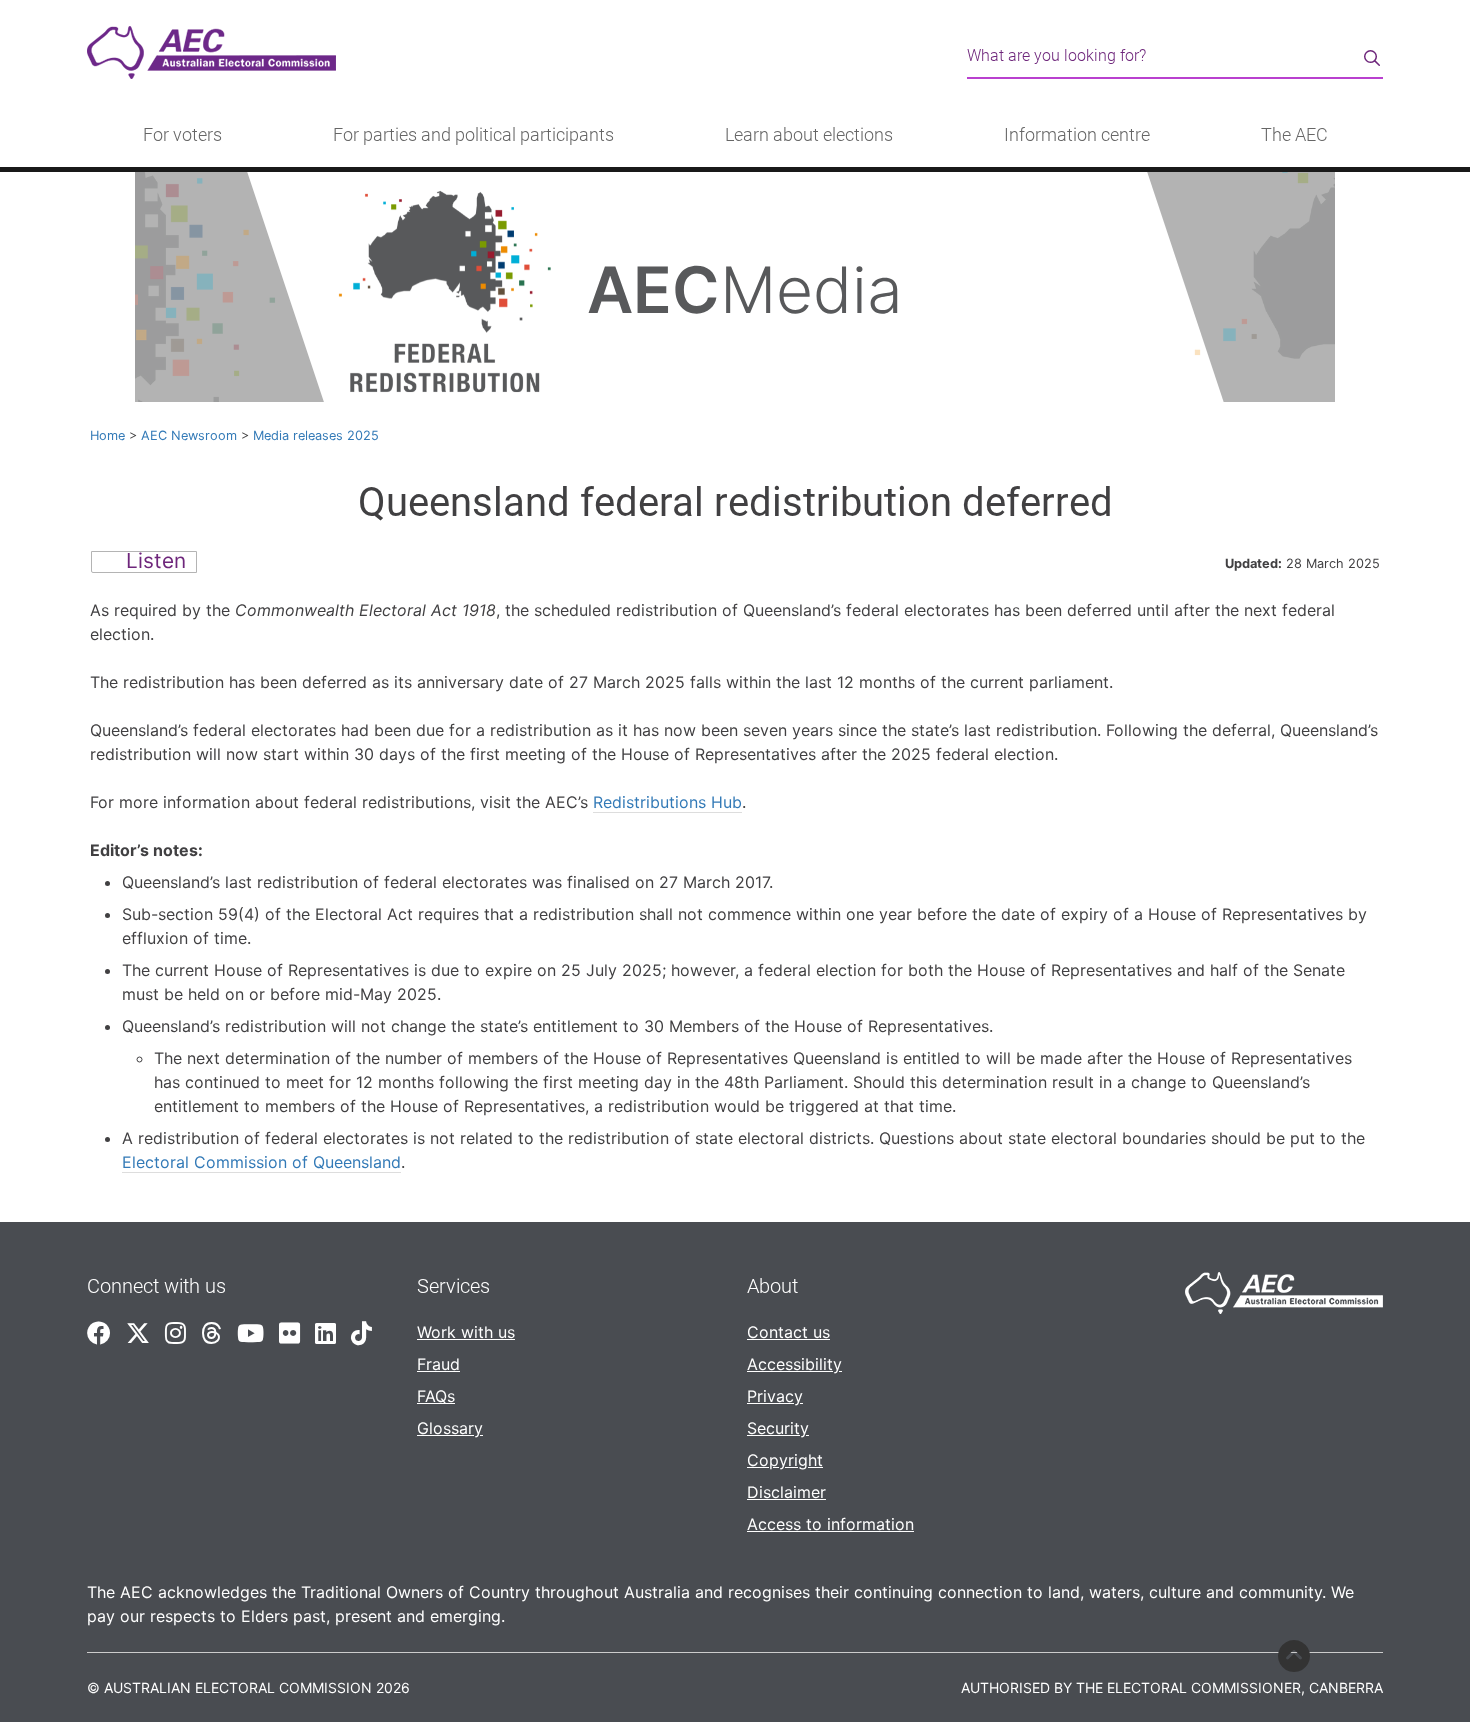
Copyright (785, 1460)
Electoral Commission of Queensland (261, 1162)
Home (107, 435)
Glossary (450, 1428)
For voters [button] (182, 135)
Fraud (438, 1364)
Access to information (830, 1524)
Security (778, 1428)
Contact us (788, 1332)
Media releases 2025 (316, 435)
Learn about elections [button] (809, 135)
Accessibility (794, 1364)
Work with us (466, 1332)
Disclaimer (786, 1492)
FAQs (436, 1396)
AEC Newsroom (189, 435)
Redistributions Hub (667, 802)
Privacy (775, 1396)
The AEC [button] (1294, 135)
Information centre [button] (1077, 135)
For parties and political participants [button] (473, 135)
